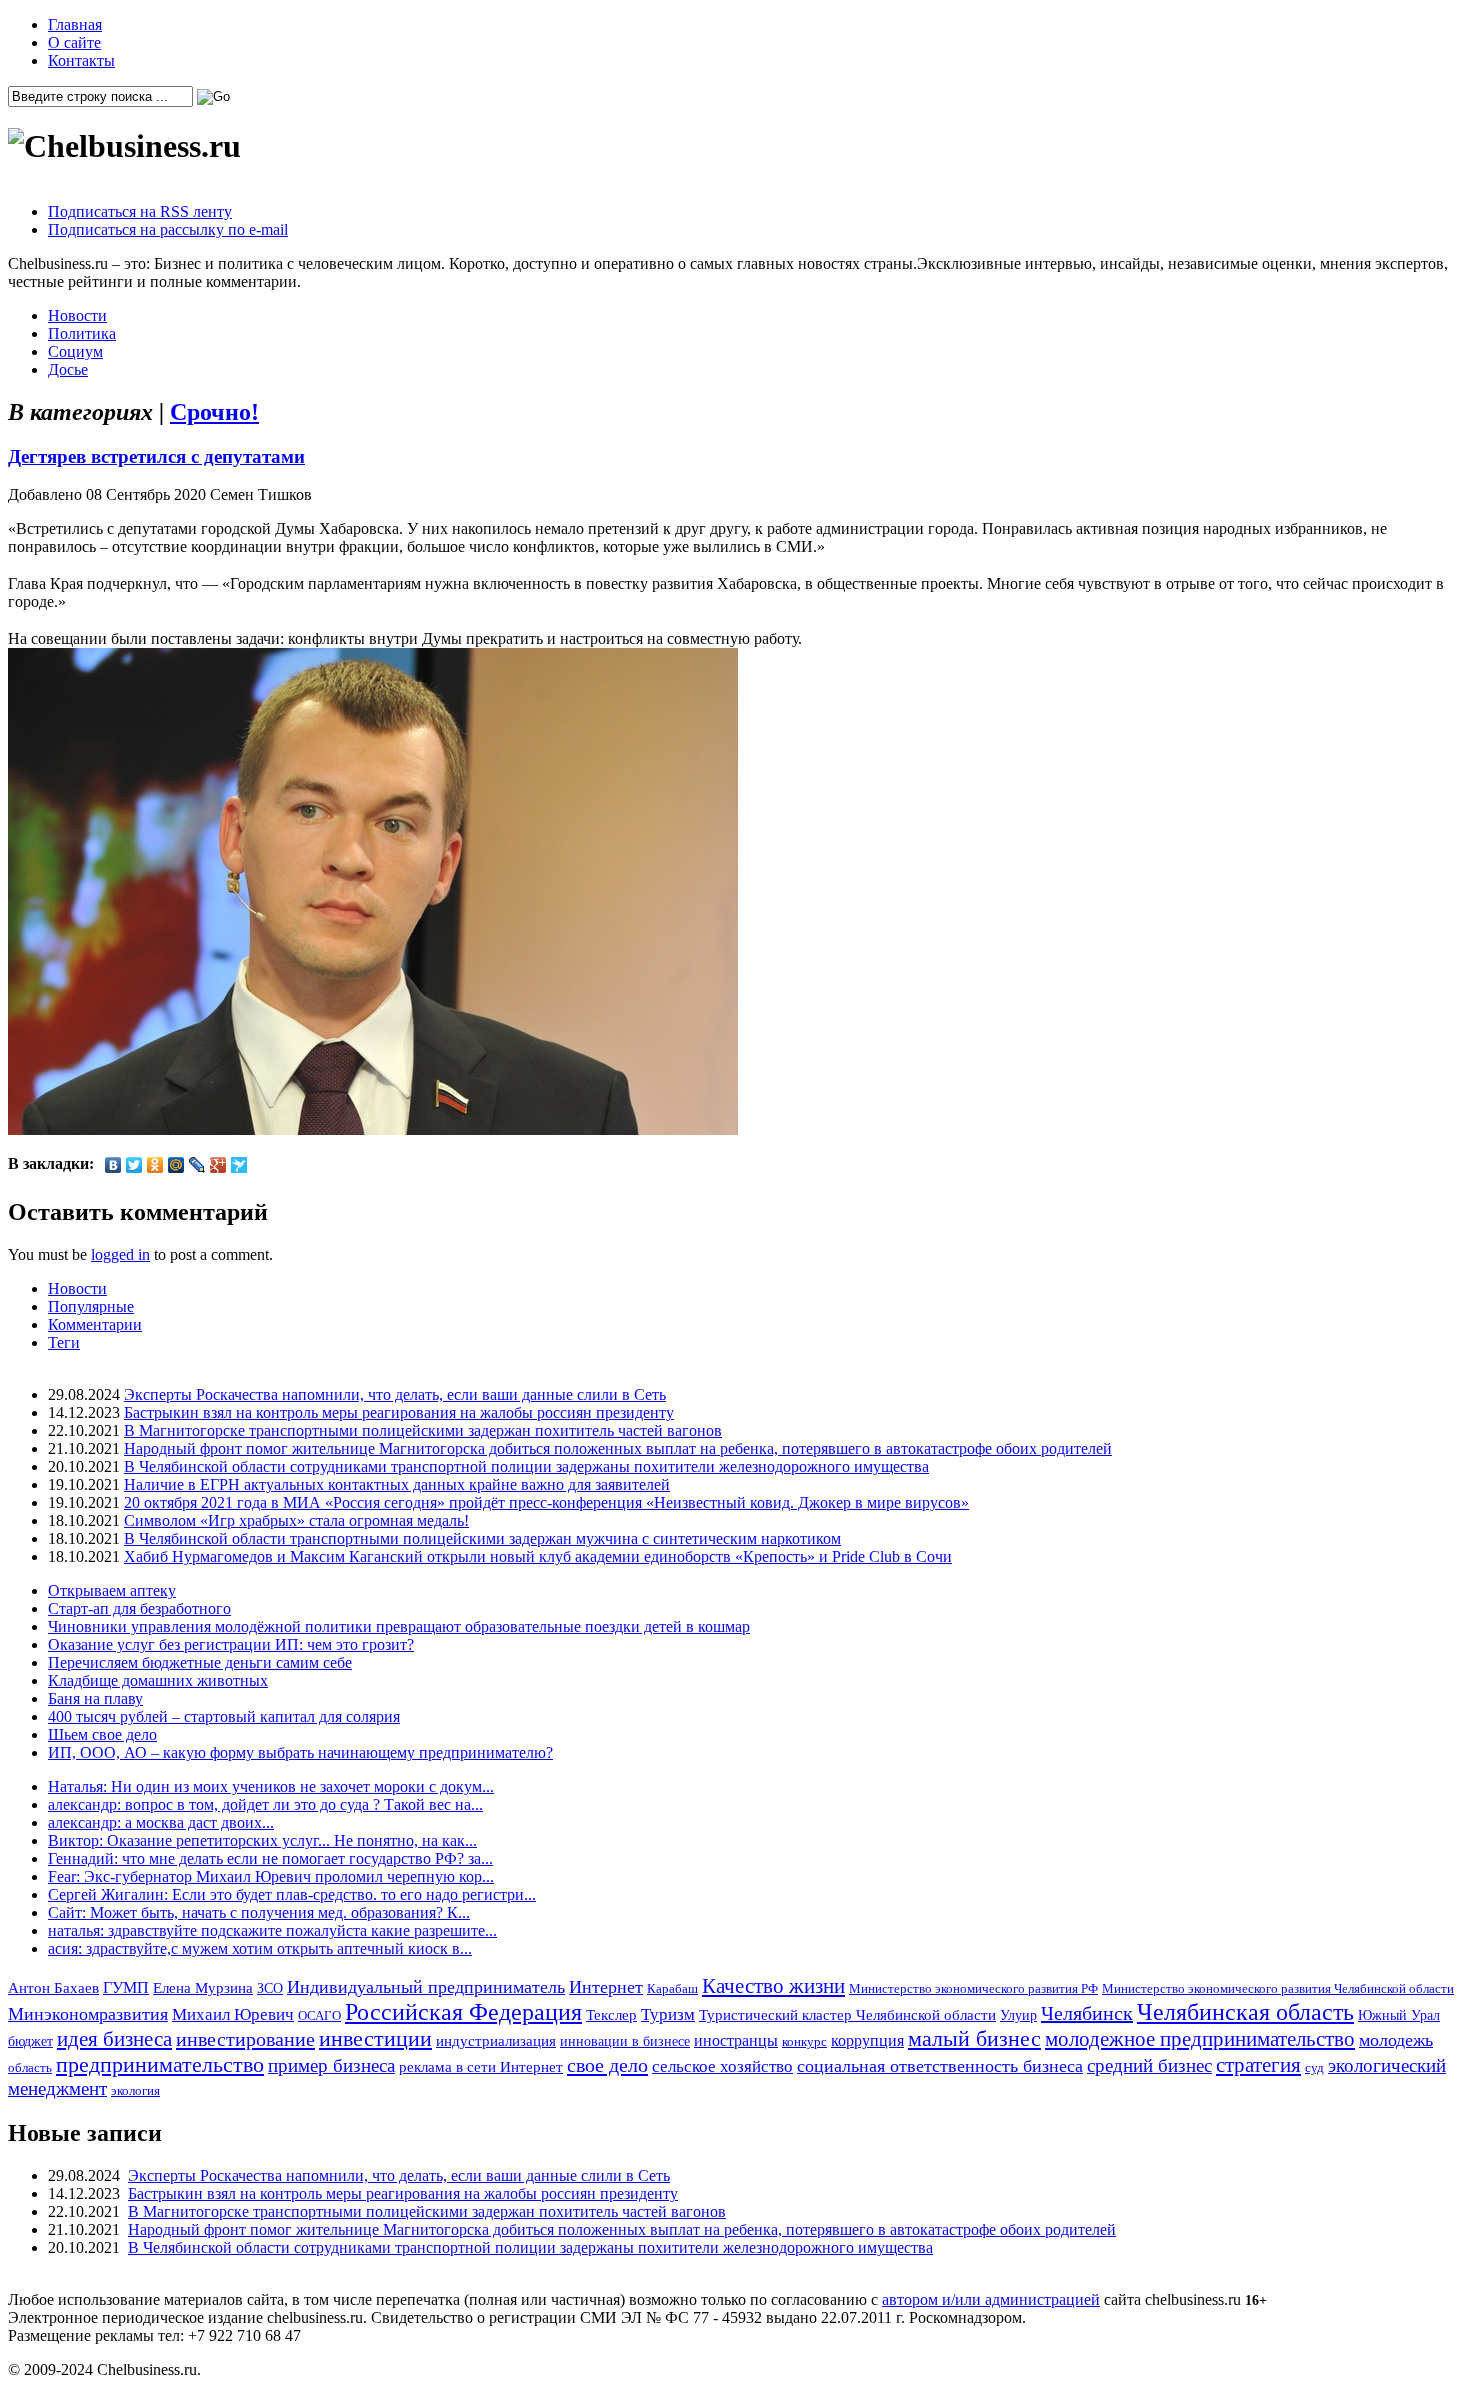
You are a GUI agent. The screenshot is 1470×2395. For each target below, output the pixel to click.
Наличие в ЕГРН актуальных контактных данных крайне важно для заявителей (397, 1484)
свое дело (607, 2065)
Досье (68, 369)
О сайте (74, 42)
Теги (64, 1342)
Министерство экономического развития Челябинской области (1278, 1988)
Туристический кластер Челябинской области (847, 2015)
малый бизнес (974, 2038)
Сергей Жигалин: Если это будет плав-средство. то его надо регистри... (292, 1894)
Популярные (91, 1306)
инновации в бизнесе (625, 2041)
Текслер (611, 2015)
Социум (75, 351)
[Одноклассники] (155, 1165)
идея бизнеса (114, 2039)
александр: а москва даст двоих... (161, 1822)
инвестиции (375, 2039)
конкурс (804, 2041)
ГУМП (126, 1988)
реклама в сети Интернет (481, 2067)
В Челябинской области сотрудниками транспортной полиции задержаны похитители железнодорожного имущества (526, 1466)
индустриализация (496, 2040)
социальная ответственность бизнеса (940, 2066)
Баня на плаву (95, 1698)
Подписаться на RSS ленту (140, 211)
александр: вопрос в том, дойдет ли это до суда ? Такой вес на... (265, 1804)
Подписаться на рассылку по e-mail (168, 229)
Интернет (606, 1987)
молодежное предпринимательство (1200, 2039)
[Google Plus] (218, 1165)
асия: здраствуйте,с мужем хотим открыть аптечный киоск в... (260, 1948)
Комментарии (95, 1324)
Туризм (668, 2014)
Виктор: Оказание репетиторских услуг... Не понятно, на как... (262, 1840)
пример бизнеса (331, 2065)
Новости (77, 315)
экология (135, 2090)
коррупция (867, 2041)
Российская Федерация (463, 2012)
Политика (82, 333)
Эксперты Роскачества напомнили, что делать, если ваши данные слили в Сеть (395, 1394)
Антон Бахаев (53, 1987)
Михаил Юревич (233, 2014)
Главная (75, 24)
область (30, 2067)
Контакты (81, 60)
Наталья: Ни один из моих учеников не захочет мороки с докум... (271, 1786)
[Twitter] (134, 1165)
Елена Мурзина (203, 1988)
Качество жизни (773, 1986)
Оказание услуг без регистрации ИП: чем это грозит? (231, 1644)
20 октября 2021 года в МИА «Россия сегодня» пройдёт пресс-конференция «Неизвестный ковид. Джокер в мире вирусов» (546, 1502)
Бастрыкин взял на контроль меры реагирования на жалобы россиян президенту (399, 1412)
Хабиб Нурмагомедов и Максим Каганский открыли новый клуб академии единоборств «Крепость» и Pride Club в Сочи (538, 1556)
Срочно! (214, 412)
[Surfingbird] (239, 1165)
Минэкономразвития (88, 2014)
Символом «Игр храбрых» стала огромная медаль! (296, 1520)
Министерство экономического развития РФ (973, 1988)
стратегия (1258, 2065)
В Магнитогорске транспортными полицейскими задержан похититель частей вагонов (423, 1430)
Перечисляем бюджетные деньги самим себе (200, 1662)
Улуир (1018, 2015)
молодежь (1396, 2040)
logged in (120, 1254)
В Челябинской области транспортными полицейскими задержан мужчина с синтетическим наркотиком (482, 1538)
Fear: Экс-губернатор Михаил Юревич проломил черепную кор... (271, 1876)
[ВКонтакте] (113, 1165)
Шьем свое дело (102, 1734)
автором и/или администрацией (991, 2299)
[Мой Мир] (176, 1165)
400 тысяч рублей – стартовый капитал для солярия (224, 1716)
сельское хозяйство (722, 2066)
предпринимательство (160, 2064)
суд (1314, 2067)
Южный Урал (1399, 2015)
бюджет (30, 2041)
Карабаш (672, 1988)
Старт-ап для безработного (139, 1608)
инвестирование (245, 2039)
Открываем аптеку (112, 1590)
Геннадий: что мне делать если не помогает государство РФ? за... (270, 1858)
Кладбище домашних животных (158, 1680)
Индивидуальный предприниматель (426, 1987)
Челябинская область (1245, 2012)
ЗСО (270, 1988)
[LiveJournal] (197, 1165)
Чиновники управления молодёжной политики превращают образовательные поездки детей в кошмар (399, 1626)
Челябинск (1087, 2013)
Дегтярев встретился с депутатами (156, 456)
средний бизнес (1149, 2065)
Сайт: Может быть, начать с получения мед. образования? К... (259, 1912)
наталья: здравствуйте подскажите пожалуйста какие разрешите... (272, 1930)
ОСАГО (319, 2015)
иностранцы (736, 2040)
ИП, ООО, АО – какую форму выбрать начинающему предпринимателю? (300, 1752)
